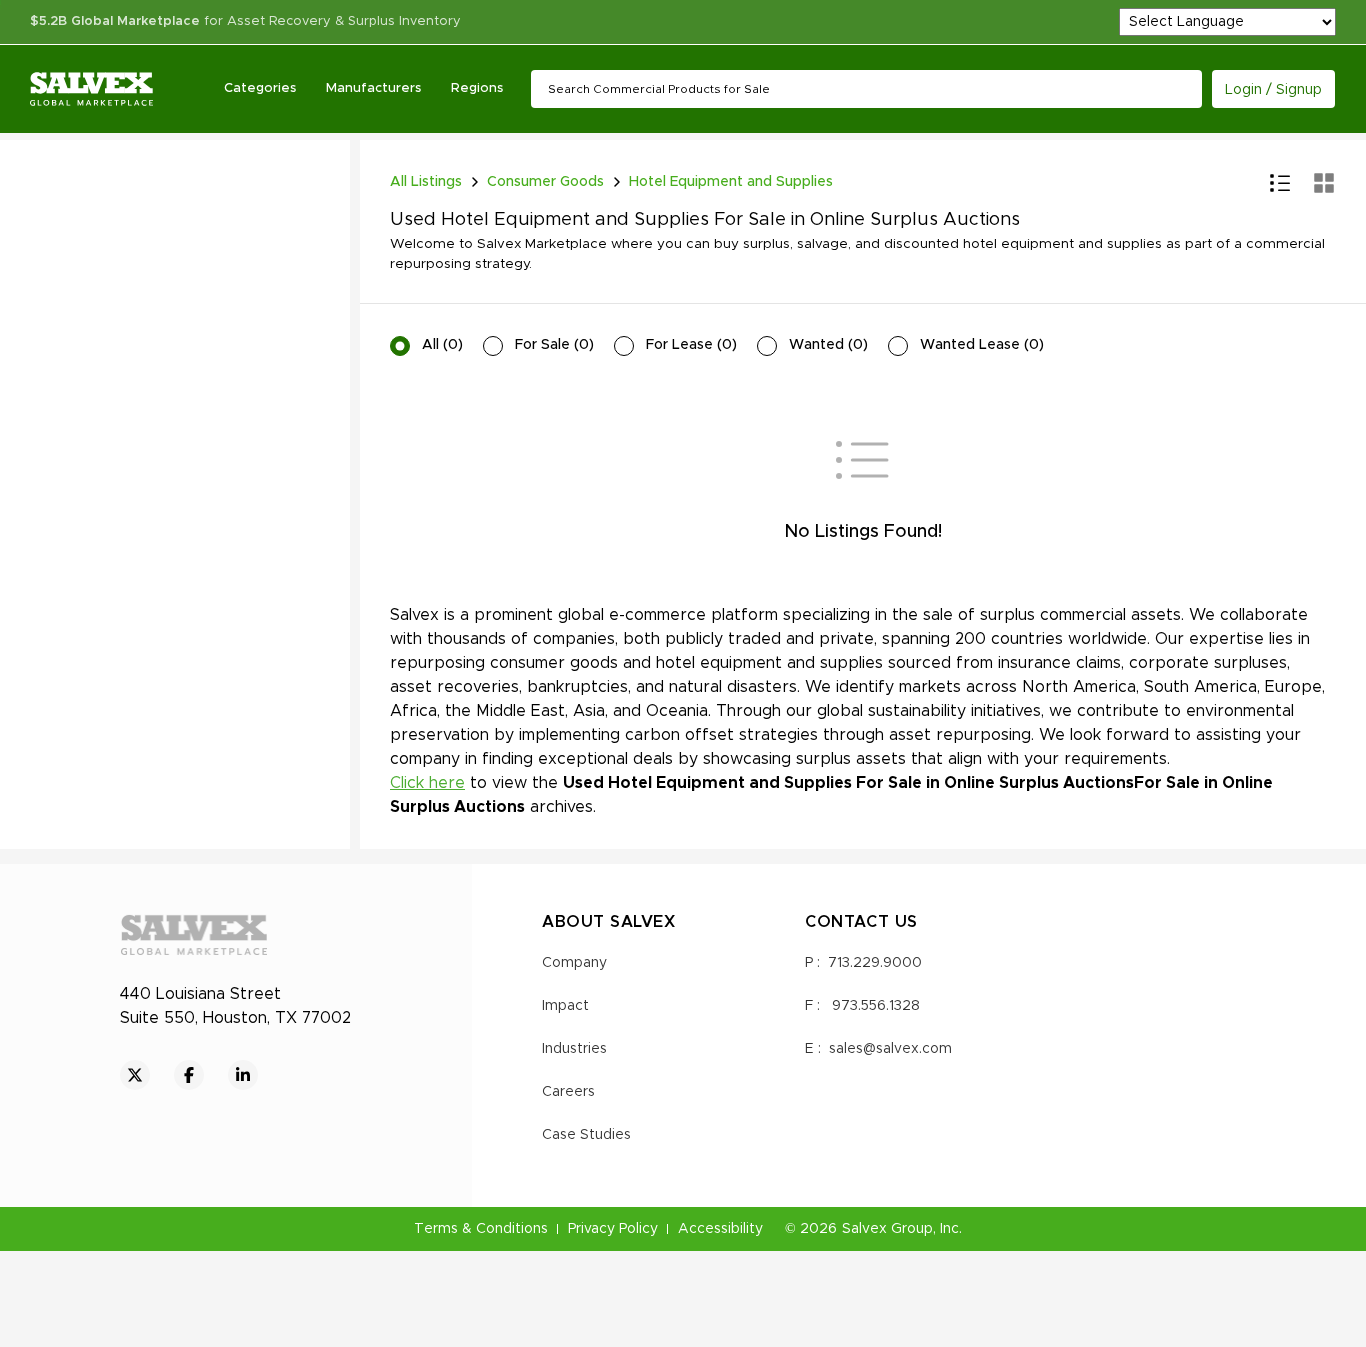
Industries (574, 1049)
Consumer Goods (545, 182)
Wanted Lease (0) (982, 345)
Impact (565, 1006)
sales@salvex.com (890, 1049)
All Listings (426, 182)
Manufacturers (373, 88)
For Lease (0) (691, 345)
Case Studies (586, 1135)
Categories (260, 88)
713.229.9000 (875, 963)
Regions (477, 88)
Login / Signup (1273, 90)
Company (574, 963)
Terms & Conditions (481, 1229)
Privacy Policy (613, 1229)
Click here (427, 783)
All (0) (442, 345)
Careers (568, 1092)
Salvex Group (887, 1229)
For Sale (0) (554, 345)
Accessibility (720, 1229)
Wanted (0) (828, 345)
